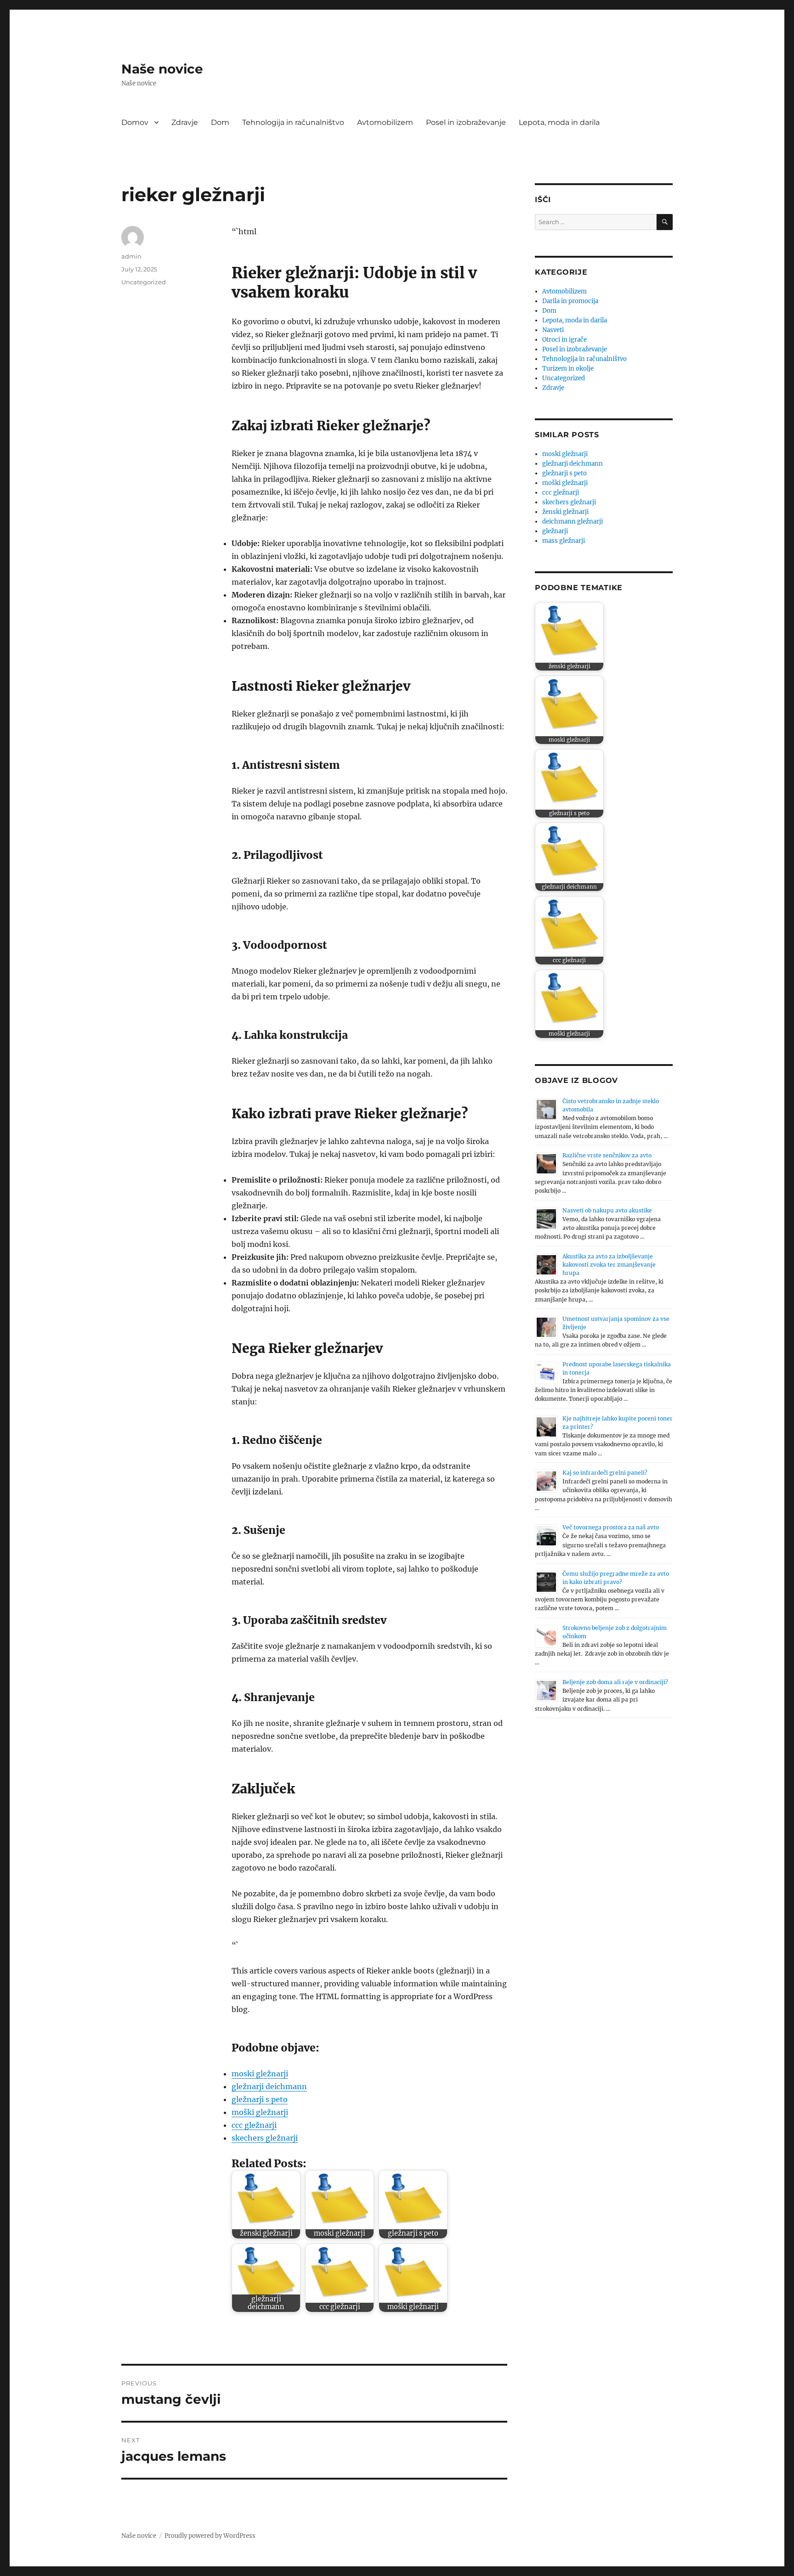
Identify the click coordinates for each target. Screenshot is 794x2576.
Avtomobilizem (385, 122)
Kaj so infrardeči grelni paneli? (605, 1473)
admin (131, 256)
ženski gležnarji (565, 512)
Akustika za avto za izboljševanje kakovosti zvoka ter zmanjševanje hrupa (609, 1265)
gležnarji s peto (260, 2099)
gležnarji (555, 531)
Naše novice (162, 69)
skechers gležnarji (265, 2138)
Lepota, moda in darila (559, 122)
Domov (135, 122)
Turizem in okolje (568, 369)
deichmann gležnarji (573, 521)
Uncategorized (144, 282)
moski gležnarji (260, 2074)
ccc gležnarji (254, 2125)
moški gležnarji (260, 2112)
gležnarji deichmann (269, 2086)
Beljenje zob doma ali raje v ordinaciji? (615, 1682)
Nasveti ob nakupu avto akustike (607, 1210)
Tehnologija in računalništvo (293, 122)
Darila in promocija (570, 301)
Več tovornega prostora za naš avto (611, 1527)
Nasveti (553, 330)
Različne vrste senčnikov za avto (607, 1155)
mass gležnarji (564, 541)
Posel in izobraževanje (466, 122)
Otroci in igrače (564, 340)
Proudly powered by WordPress (210, 2536)
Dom (220, 122)
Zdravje (185, 122)
